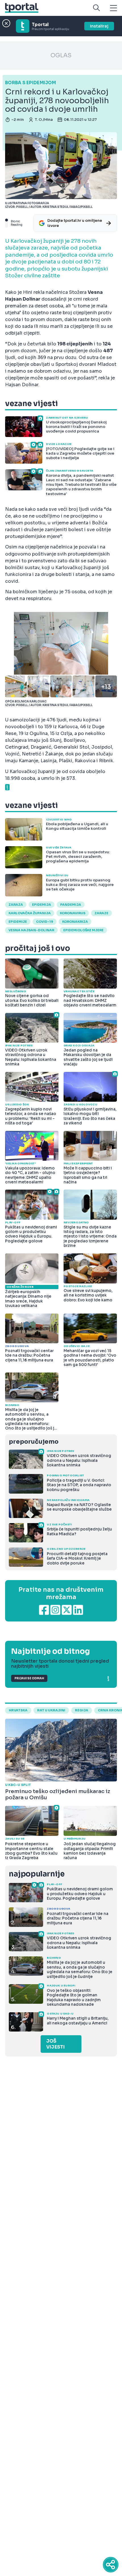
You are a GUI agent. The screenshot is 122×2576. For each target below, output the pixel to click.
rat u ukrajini (51, 1710)
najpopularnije (37, 1874)
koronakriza (75, 922)
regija (82, 1710)
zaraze (101, 913)
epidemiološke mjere (83, 930)
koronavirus (73, 913)
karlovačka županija (30, 913)
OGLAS (61, 55)
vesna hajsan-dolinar (31, 930)
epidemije (18, 922)
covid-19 (45, 922)
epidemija (42, 905)
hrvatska (18, 1710)
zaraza (16, 905)
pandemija (71, 905)
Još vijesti (55, 2044)
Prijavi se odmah (29, 1678)
